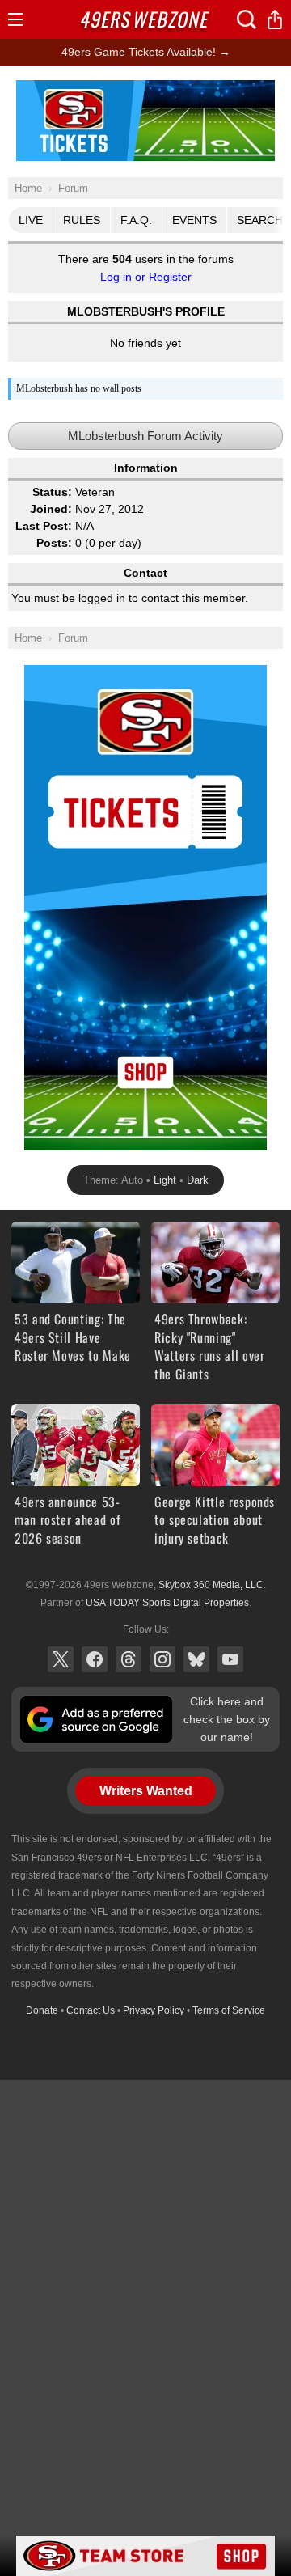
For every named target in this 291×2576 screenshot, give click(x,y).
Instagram (162, 1659)
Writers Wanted (146, 1791)
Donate (42, 2010)
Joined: (51, 509)
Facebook (95, 1659)
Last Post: (44, 526)
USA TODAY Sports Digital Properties (167, 1603)
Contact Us (91, 2010)
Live (31, 220)
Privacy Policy (154, 2010)
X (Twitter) (61, 1659)
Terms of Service (229, 2010)
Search (247, 19)
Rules (82, 220)
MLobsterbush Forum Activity (145, 436)
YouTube (230, 1659)
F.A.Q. (136, 220)
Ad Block (146, 89)
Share (275, 19)
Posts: (54, 543)
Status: (52, 492)
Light (165, 1180)
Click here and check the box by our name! (227, 1720)
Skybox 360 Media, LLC (211, 1585)
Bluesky (196, 1659)
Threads (129, 1659)
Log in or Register (146, 277)
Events (194, 220)
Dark (198, 1180)
